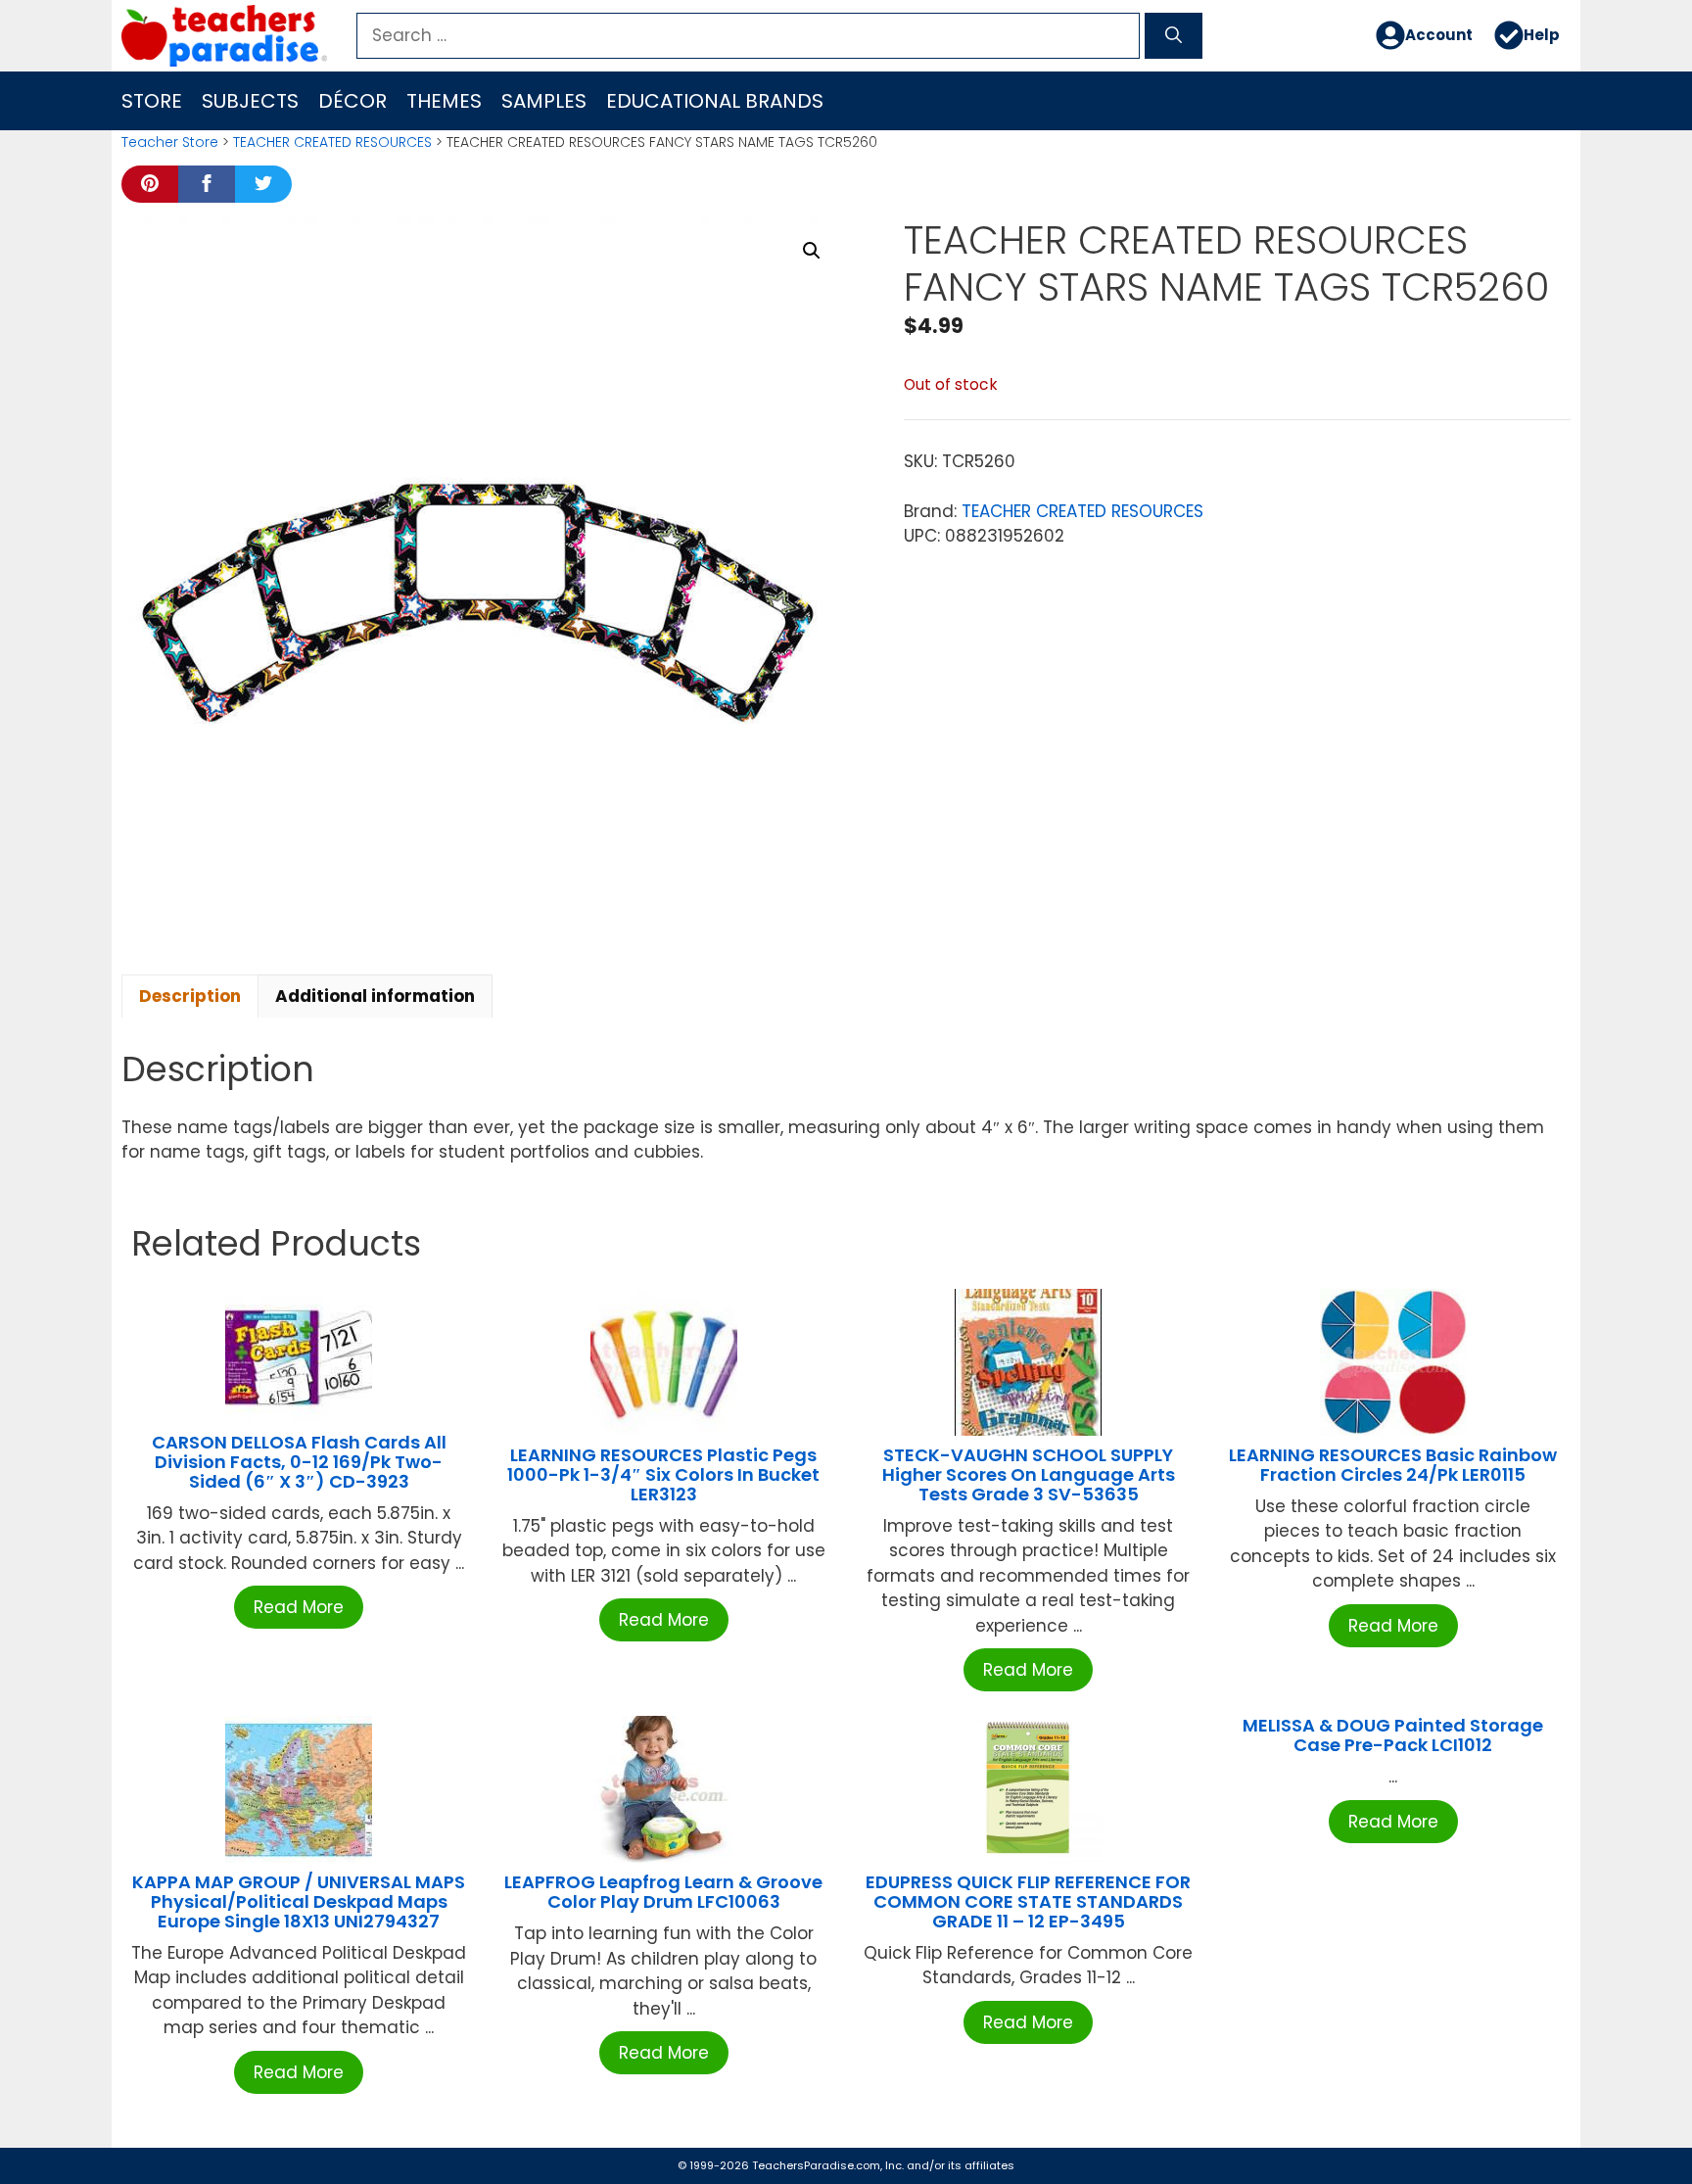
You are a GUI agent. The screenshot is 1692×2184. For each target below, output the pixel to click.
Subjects (250, 101)
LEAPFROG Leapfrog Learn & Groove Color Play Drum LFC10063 (663, 1892)
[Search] (1174, 36)
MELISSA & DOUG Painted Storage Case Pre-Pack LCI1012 (1393, 1735)
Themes (444, 101)
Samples (544, 101)
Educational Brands (715, 101)
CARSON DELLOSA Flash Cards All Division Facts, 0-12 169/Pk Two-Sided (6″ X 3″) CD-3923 (299, 1462)
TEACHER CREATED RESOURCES (332, 142)
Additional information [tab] (375, 996)
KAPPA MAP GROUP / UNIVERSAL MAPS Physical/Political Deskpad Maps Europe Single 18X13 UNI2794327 (299, 1901)
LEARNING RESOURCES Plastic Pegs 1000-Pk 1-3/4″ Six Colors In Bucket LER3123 (663, 1474)
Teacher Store (170, 142)
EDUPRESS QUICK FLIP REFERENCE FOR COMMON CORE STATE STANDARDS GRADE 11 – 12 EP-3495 (1028, 1901)
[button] (812, 251)
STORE (152, 101)
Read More (299, 1607)
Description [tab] (190, 996)
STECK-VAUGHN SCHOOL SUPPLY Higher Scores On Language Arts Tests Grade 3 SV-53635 (1029, 1474)
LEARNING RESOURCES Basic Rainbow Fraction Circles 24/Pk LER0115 (1393, 1465)
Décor (352, 101)
